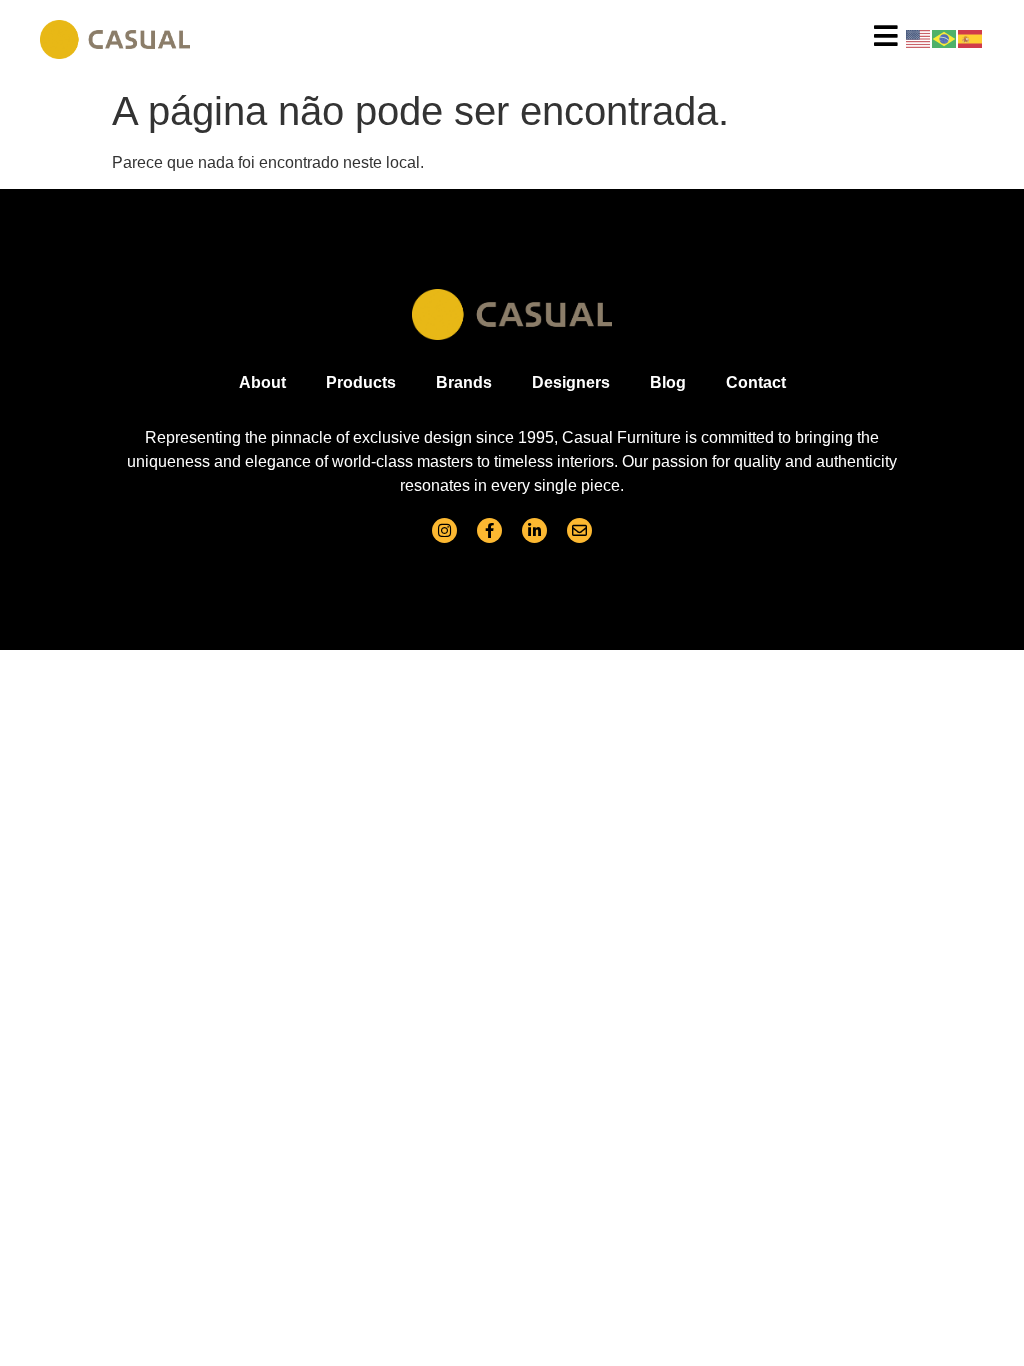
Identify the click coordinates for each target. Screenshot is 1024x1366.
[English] (919, 37)
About (262, 382)
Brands (464, 382)
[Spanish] (971, 37)
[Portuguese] (945, 37)
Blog (668, 382)
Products (361, 382)
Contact (756, 382)
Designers (571, 382)
